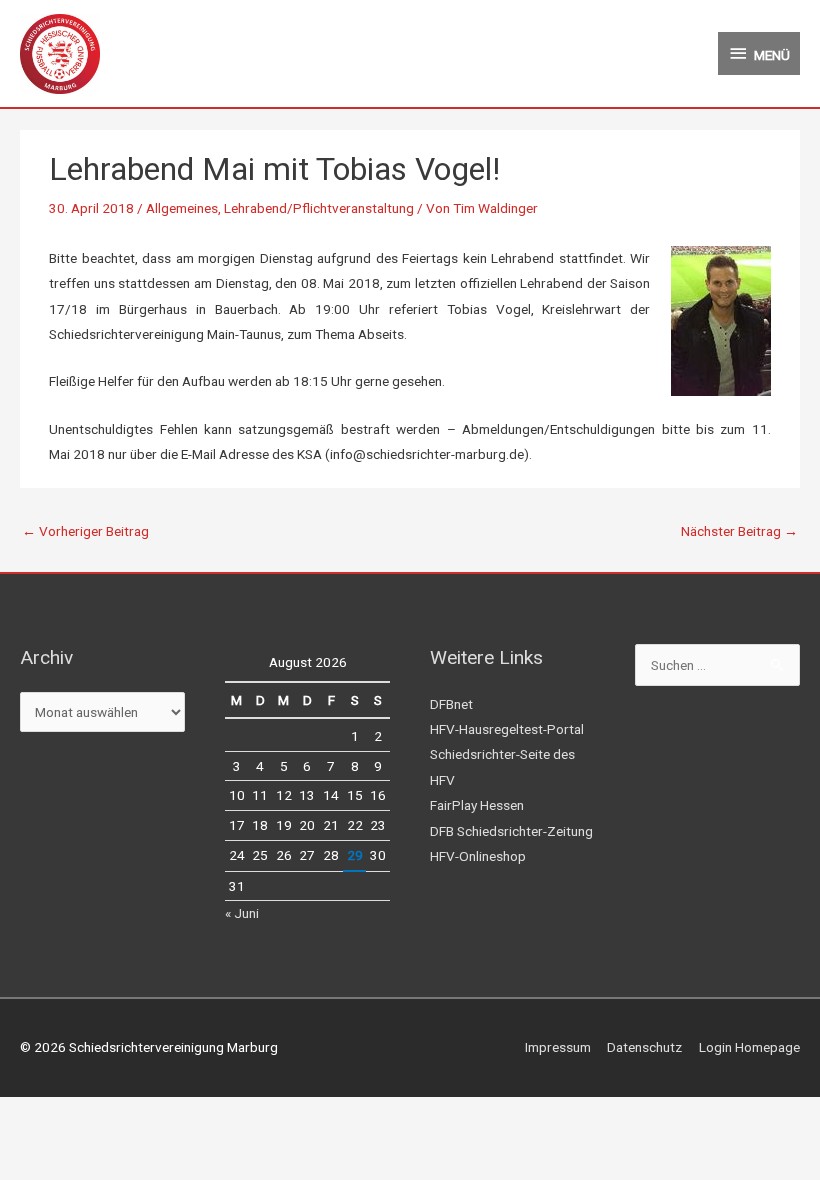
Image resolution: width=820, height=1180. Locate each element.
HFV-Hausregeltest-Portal (507, 729)
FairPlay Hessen (477, 805)
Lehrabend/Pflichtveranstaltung (319, 208)
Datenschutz (644, 1047)
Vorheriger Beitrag (85, 531)
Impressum (558, 1047)
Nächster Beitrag (739, 531)
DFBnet (451, 704)
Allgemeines (182, 208)
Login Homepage (749, 1047)
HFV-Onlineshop (478, 856)
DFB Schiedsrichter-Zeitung (511, 831)
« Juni (242, 913)
